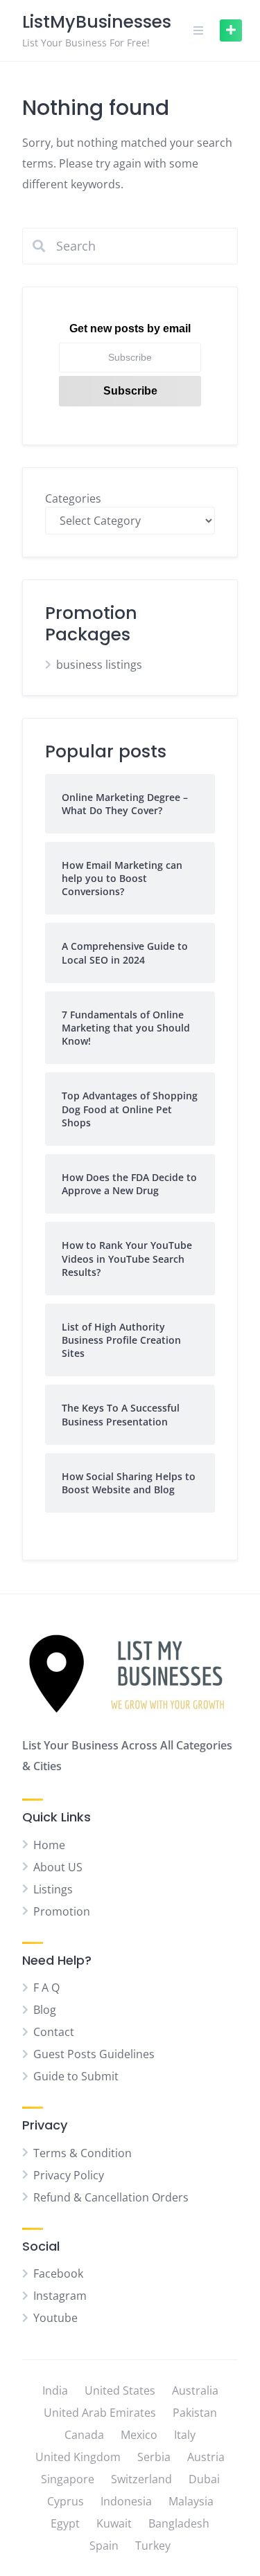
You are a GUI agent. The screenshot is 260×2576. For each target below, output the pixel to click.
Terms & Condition (83, 2153)
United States (120, 2390)
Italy (185, 2435)
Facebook (58, 2273)
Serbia (154, 2457)
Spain (104, 2546)
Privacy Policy (69, 2175)
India (55, 2390)
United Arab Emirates (100, 2413)
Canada (84, 2435)
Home (49, 1845)
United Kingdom (78, 2457)
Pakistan (195, 2413)
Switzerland (141, 2479)
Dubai (204, 2479)
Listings (53, 1889)
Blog (45, 2010)
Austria (206, 2457)
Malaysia (191, 2501)
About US (58, 1867)
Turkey (153, 2546)
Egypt (65, 2523)
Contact (54, 2032)
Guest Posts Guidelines (94, 2054)
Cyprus (66, 2501)
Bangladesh (179, 2523)
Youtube (55, 2318)
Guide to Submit (76, 2076)
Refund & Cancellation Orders (111, 2197)
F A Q (46, 1988)
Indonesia (126, 2501)
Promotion (62, 1911)
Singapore (68, 2479)
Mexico (139, 2435)
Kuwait (114, 2523)
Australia (195, 2390)
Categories (73, 498)
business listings (99, 665)
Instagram (60, 2296)
